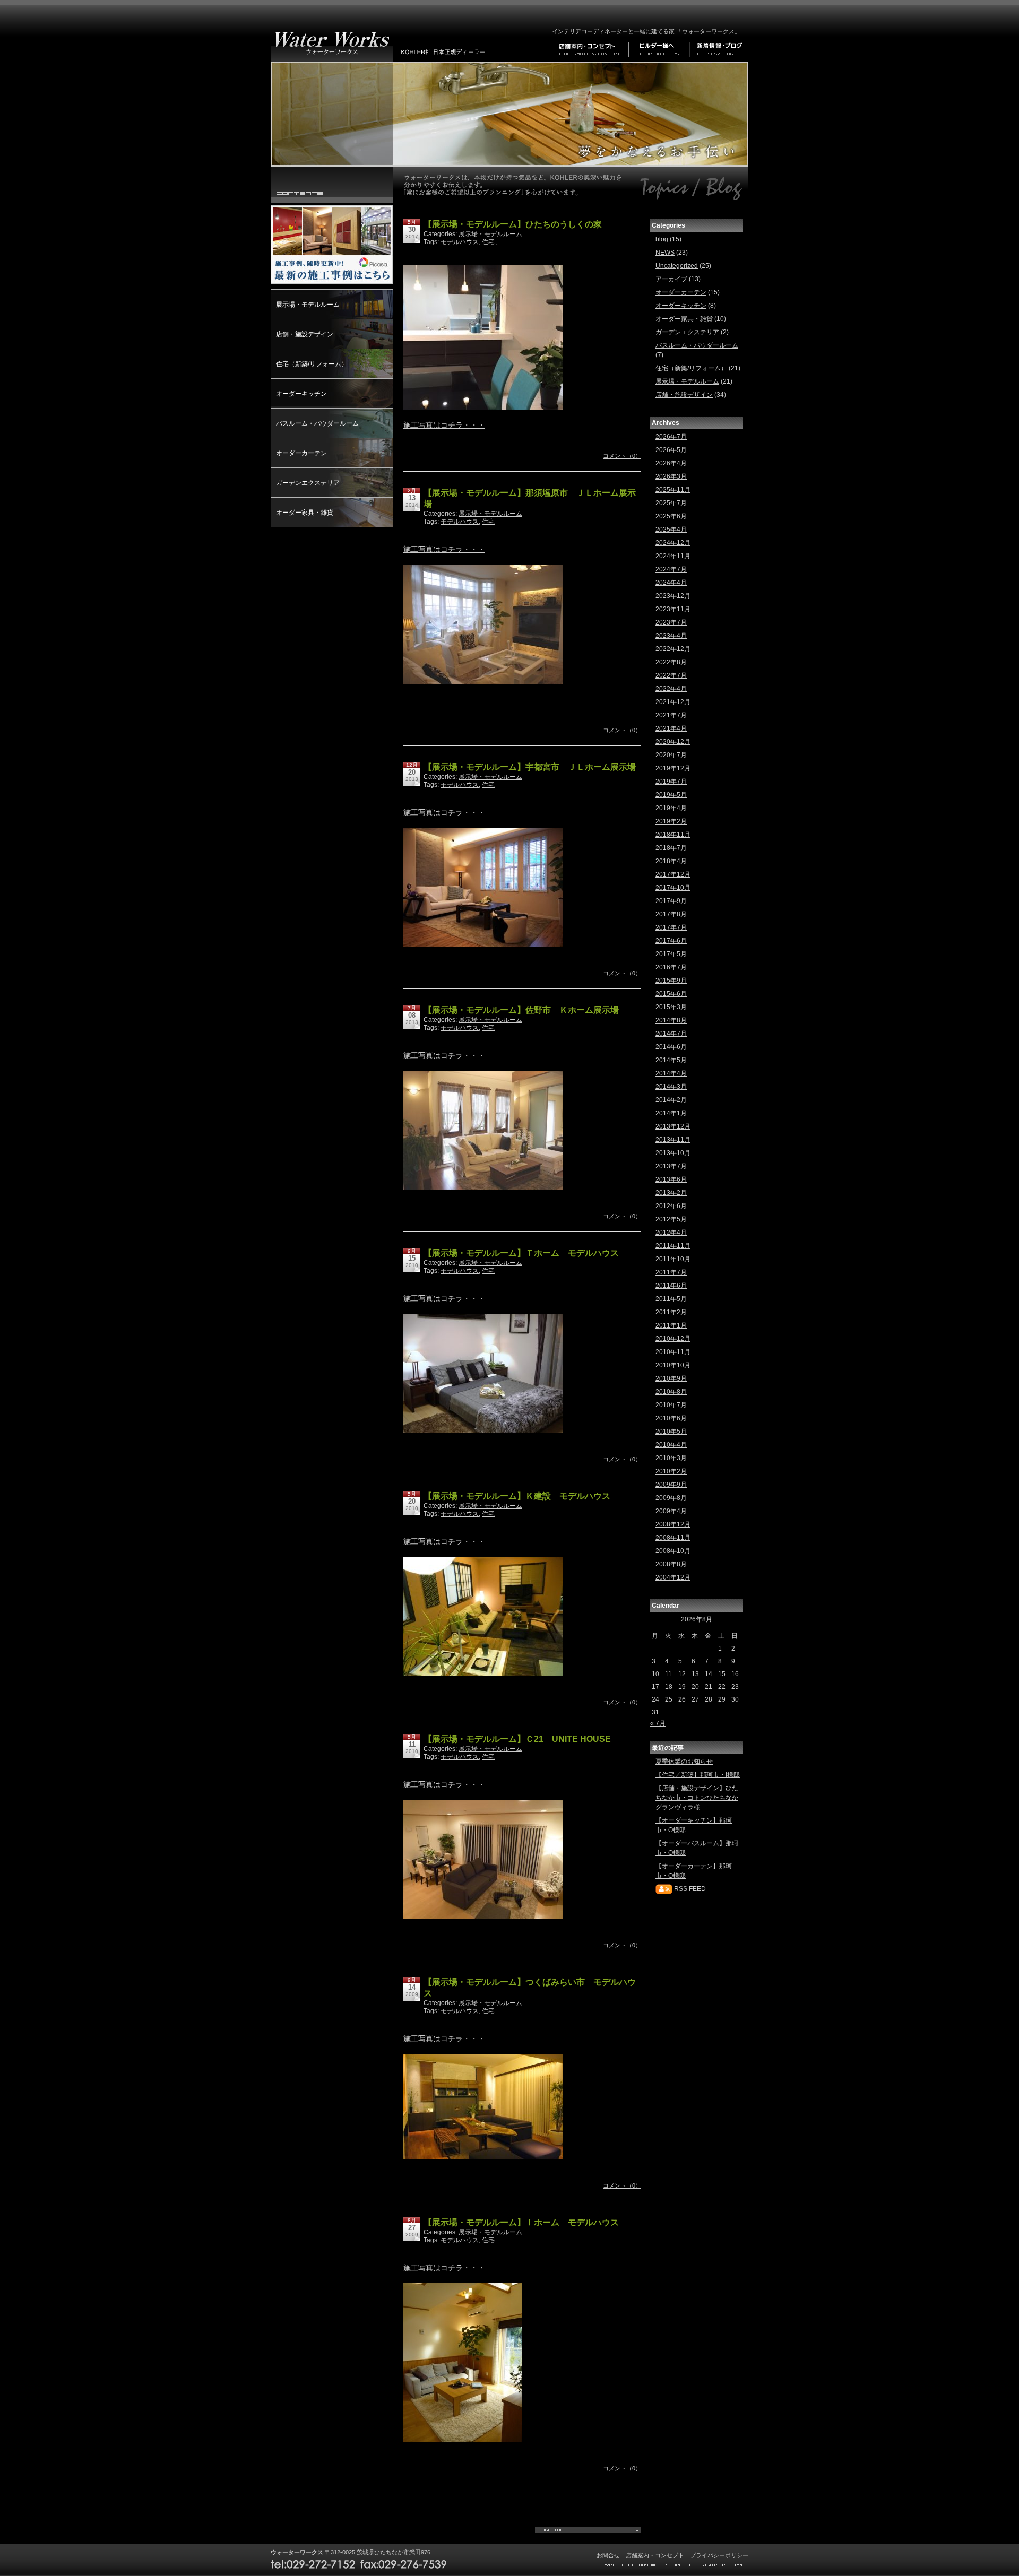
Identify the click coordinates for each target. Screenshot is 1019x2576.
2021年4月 (671, 728)
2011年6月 (671, 1286)
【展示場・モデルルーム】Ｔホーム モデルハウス (521, 1253)
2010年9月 (671, 1378)
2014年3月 (671, 1087)
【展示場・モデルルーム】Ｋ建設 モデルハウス (517, 1496)
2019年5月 (671, 795)
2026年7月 (671, 437)
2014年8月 (671, 1020)
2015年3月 (671, 1007)
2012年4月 (671, 1233)
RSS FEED (689, 1889)
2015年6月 (671, 994)
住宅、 (491, 242)
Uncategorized (677, 266)
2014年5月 (671, 1060)
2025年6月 (671, 516)
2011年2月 (671, 1312)
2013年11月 (673, 1140)
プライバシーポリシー (719, 2555)
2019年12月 (673, 768)
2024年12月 (673, 543)
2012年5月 (671, 1219)
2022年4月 (671, 689)
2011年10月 (673, 1259)
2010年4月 (671, 1445)
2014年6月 (671, 1047)
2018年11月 (673, 835)
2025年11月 (673, 490)
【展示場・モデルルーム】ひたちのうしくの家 (513, 224)
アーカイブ (671, 279)
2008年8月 (671, 1564)
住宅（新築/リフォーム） (312, 364)
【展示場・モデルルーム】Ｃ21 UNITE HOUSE (517, 1739)
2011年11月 (673, 1246)
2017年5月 (671, 954)
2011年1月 (671, 1325)
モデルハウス (460, 242)
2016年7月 (671, 967)
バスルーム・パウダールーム (317, 423)
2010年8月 (671, 1392)
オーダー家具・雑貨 (305, 513)
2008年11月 (673, 1538)
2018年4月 (671, 861)
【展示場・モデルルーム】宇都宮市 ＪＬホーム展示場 (530, 767)
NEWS (665, 253)
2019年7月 (671, 782)
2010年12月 (673, 1339)
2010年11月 (673, 1352)
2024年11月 (673, 556)
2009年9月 (671, 1485)
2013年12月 (673, 1126)
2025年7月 (671, 503)
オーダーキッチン (301, 394)
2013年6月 (671, 1179)
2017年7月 (671, 927)
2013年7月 (671, 1166)
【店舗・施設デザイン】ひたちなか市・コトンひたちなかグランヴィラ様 (697, 1798)
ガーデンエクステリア (308, 483)
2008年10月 (673, 1551)
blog (662, 239)
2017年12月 (673, 874)
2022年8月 (671, 662)
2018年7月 (671, 848)
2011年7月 (671, 1272)
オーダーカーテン (301, 453)
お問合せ (608, 2555)
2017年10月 (673, 888)
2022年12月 (673, 649)
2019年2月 (671, 821)
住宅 (488, 522)
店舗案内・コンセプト (655, 2555)
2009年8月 (671, 1498)
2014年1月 (671, 1113)
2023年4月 (671, 636)
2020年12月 (673, 742)
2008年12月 (673, 1524)
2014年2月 (671, 1100)
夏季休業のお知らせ (684, 1762)
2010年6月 (671, 1418)
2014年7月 (671, 1034)
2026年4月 (671, 463)
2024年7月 (671, 569)
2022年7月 (671, 675)
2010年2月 (671, 1471)
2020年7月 (671, 755)
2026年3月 (671, 476)
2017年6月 (671, 941)
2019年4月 (671, 808)
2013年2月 (671, 1193)
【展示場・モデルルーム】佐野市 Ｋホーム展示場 (521, 1010)
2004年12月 (673, 1577)
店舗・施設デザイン (305, 334)
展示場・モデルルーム (308, 305)
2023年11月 (673, 609)
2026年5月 (671, 450)
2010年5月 (671, 1432)
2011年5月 (671, 1299)
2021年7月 (671, 715)
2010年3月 (671, 1458)
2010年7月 (671, 1405)
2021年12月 (673, 702)
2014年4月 (671, 1073)
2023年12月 (673, 596)
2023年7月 (671, 622)
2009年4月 (671, 1511)
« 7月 (658, 1723)
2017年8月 (671, 914)
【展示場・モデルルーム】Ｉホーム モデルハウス (521, 2222)
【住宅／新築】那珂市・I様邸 (698, 1775)
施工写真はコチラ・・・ (444, 425)
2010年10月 (673, 1365)
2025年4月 (671, 530)
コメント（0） (622, 456)
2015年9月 (671, 981)
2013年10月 (673, 1153)
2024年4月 (671, 583)
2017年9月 (671, 901)
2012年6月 (671, 1206)
